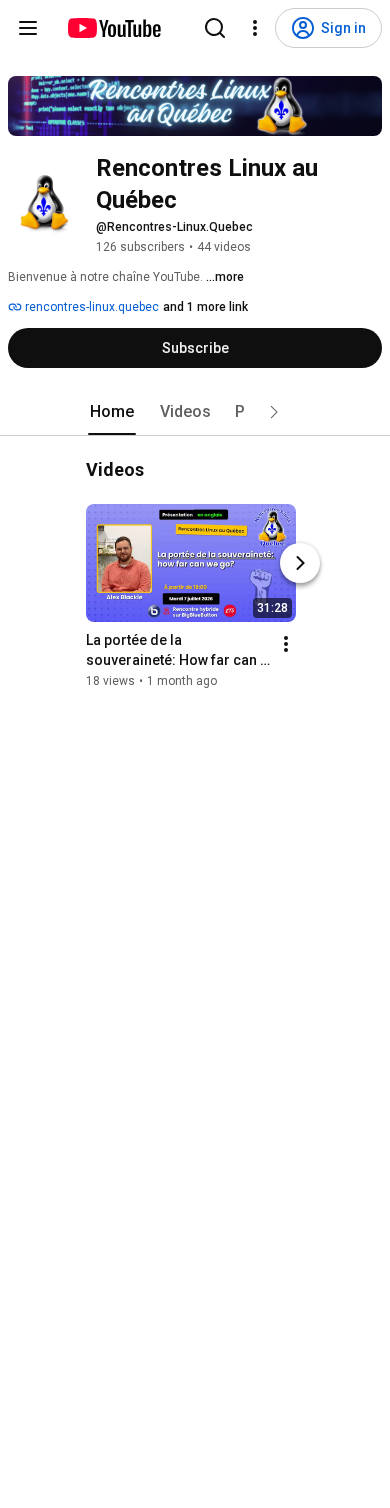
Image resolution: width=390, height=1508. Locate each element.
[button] (274, 412)
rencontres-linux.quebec (90, 307)
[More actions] (286, 644)
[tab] (112, 412)
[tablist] (195, 412)
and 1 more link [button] (205, 307)
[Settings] (255, 28)
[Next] (300, 563)
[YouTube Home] (113, 28)
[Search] (215, 28)
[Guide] (28, 28)
